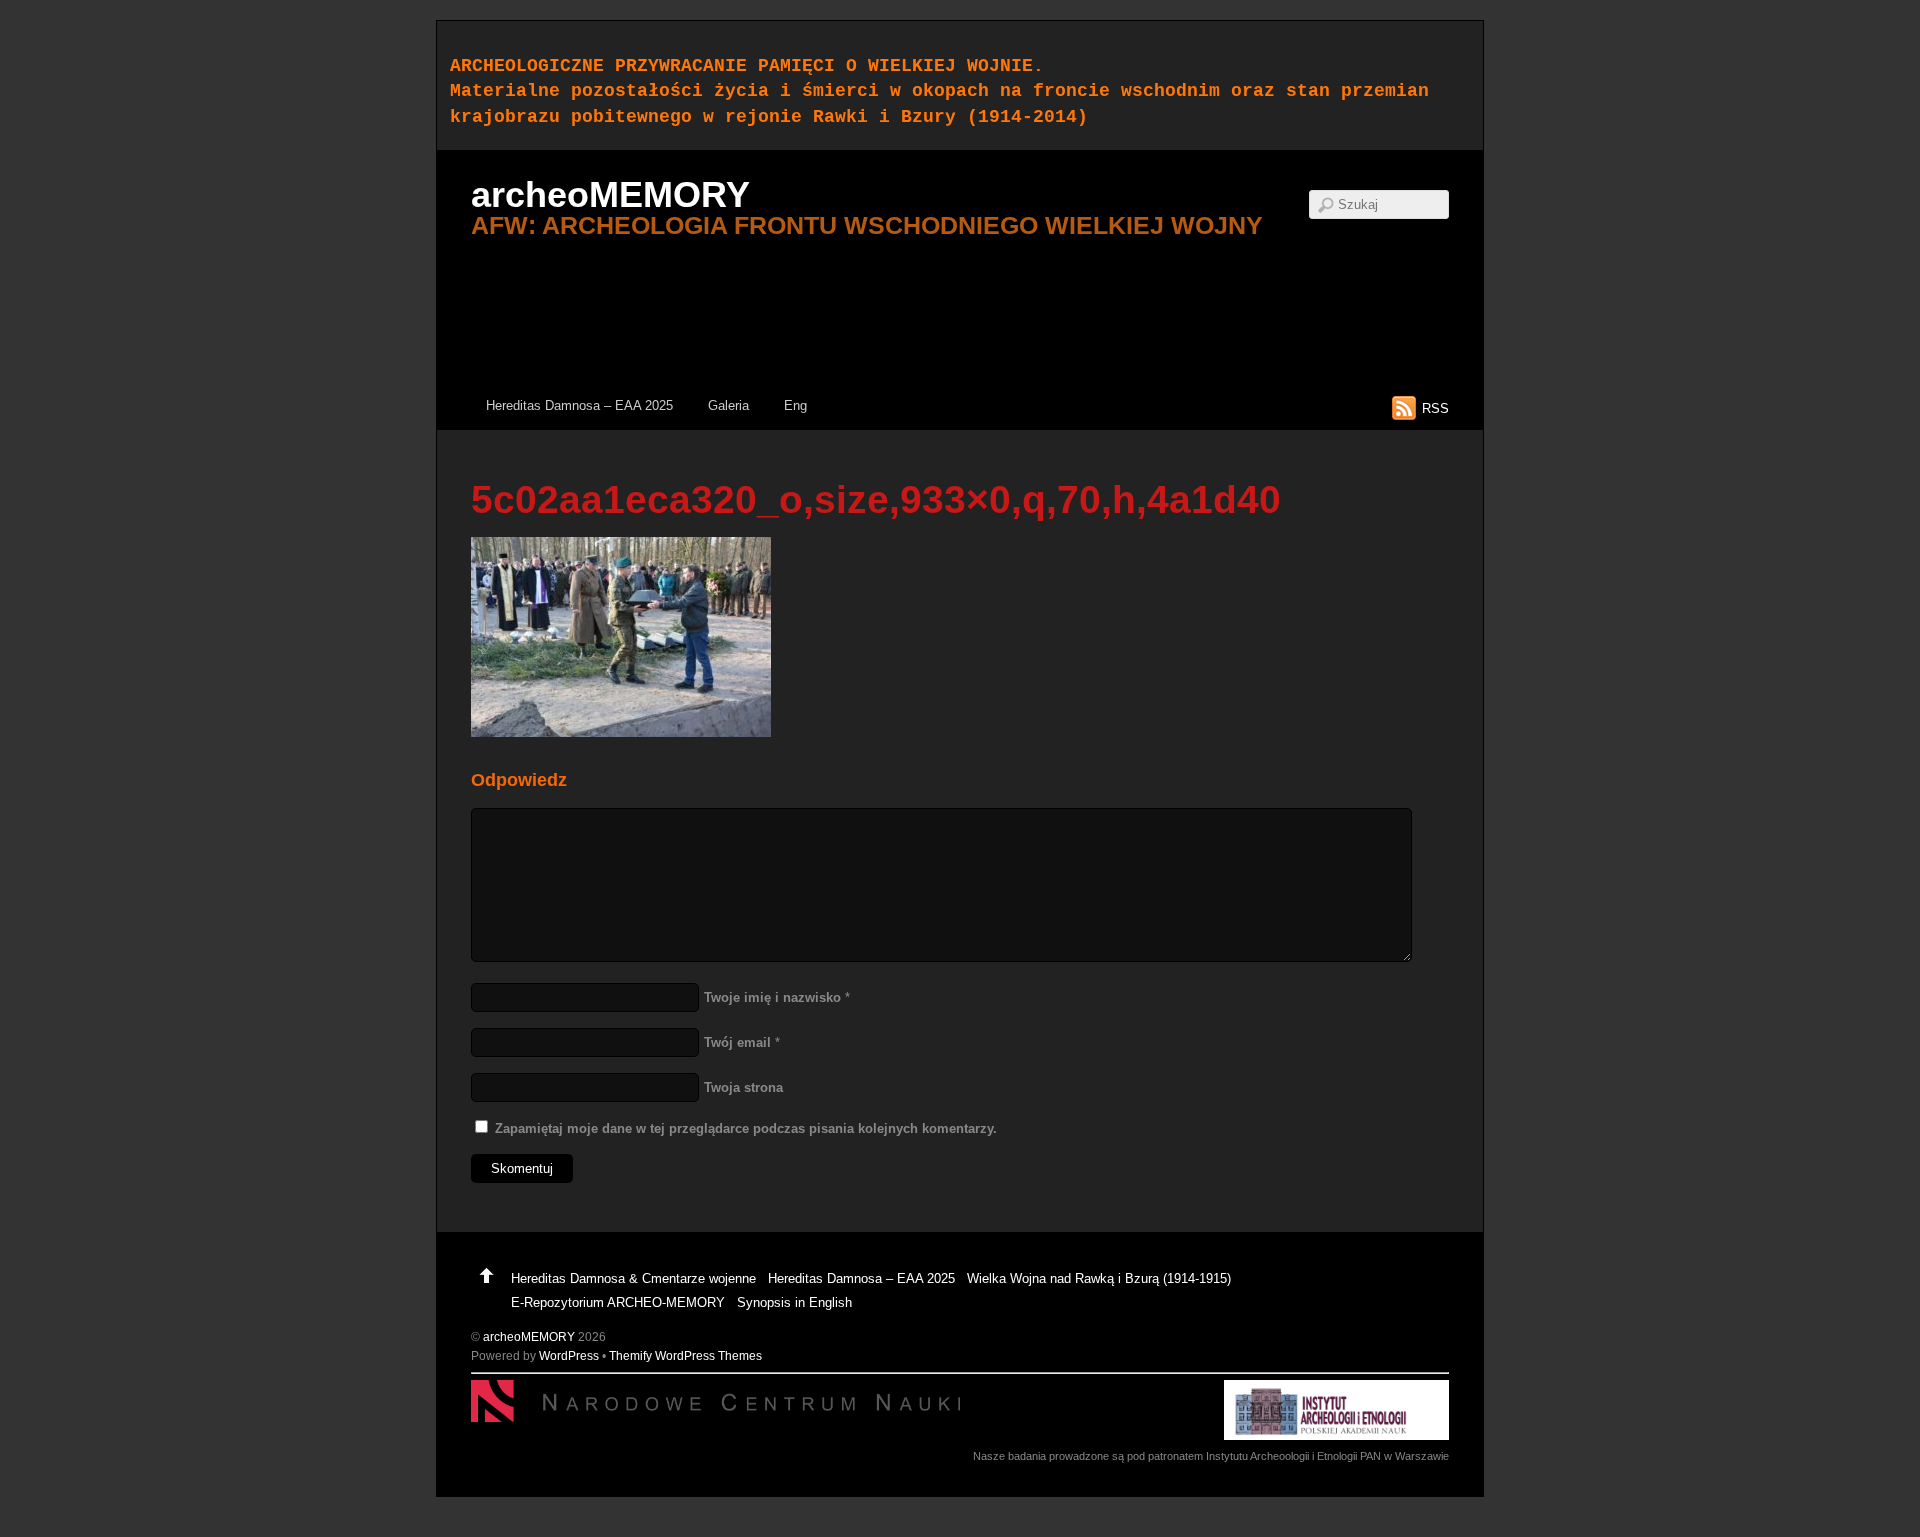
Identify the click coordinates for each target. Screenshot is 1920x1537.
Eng (795, 405)
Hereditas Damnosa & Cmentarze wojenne (633, 1278)
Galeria (728, 405)
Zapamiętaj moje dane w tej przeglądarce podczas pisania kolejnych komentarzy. (746, 1128)
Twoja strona (743, 1087)
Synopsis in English (794, 1302)
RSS (1435, 408)
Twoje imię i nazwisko (772, 997)
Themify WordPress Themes (685, 1355)
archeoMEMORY (529, 1336)
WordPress (569, 1355)
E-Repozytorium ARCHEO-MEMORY (618, 1302)
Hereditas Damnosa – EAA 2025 (579, 405)
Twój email (737, 1042)
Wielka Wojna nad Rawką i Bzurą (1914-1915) (1099, 1278)
